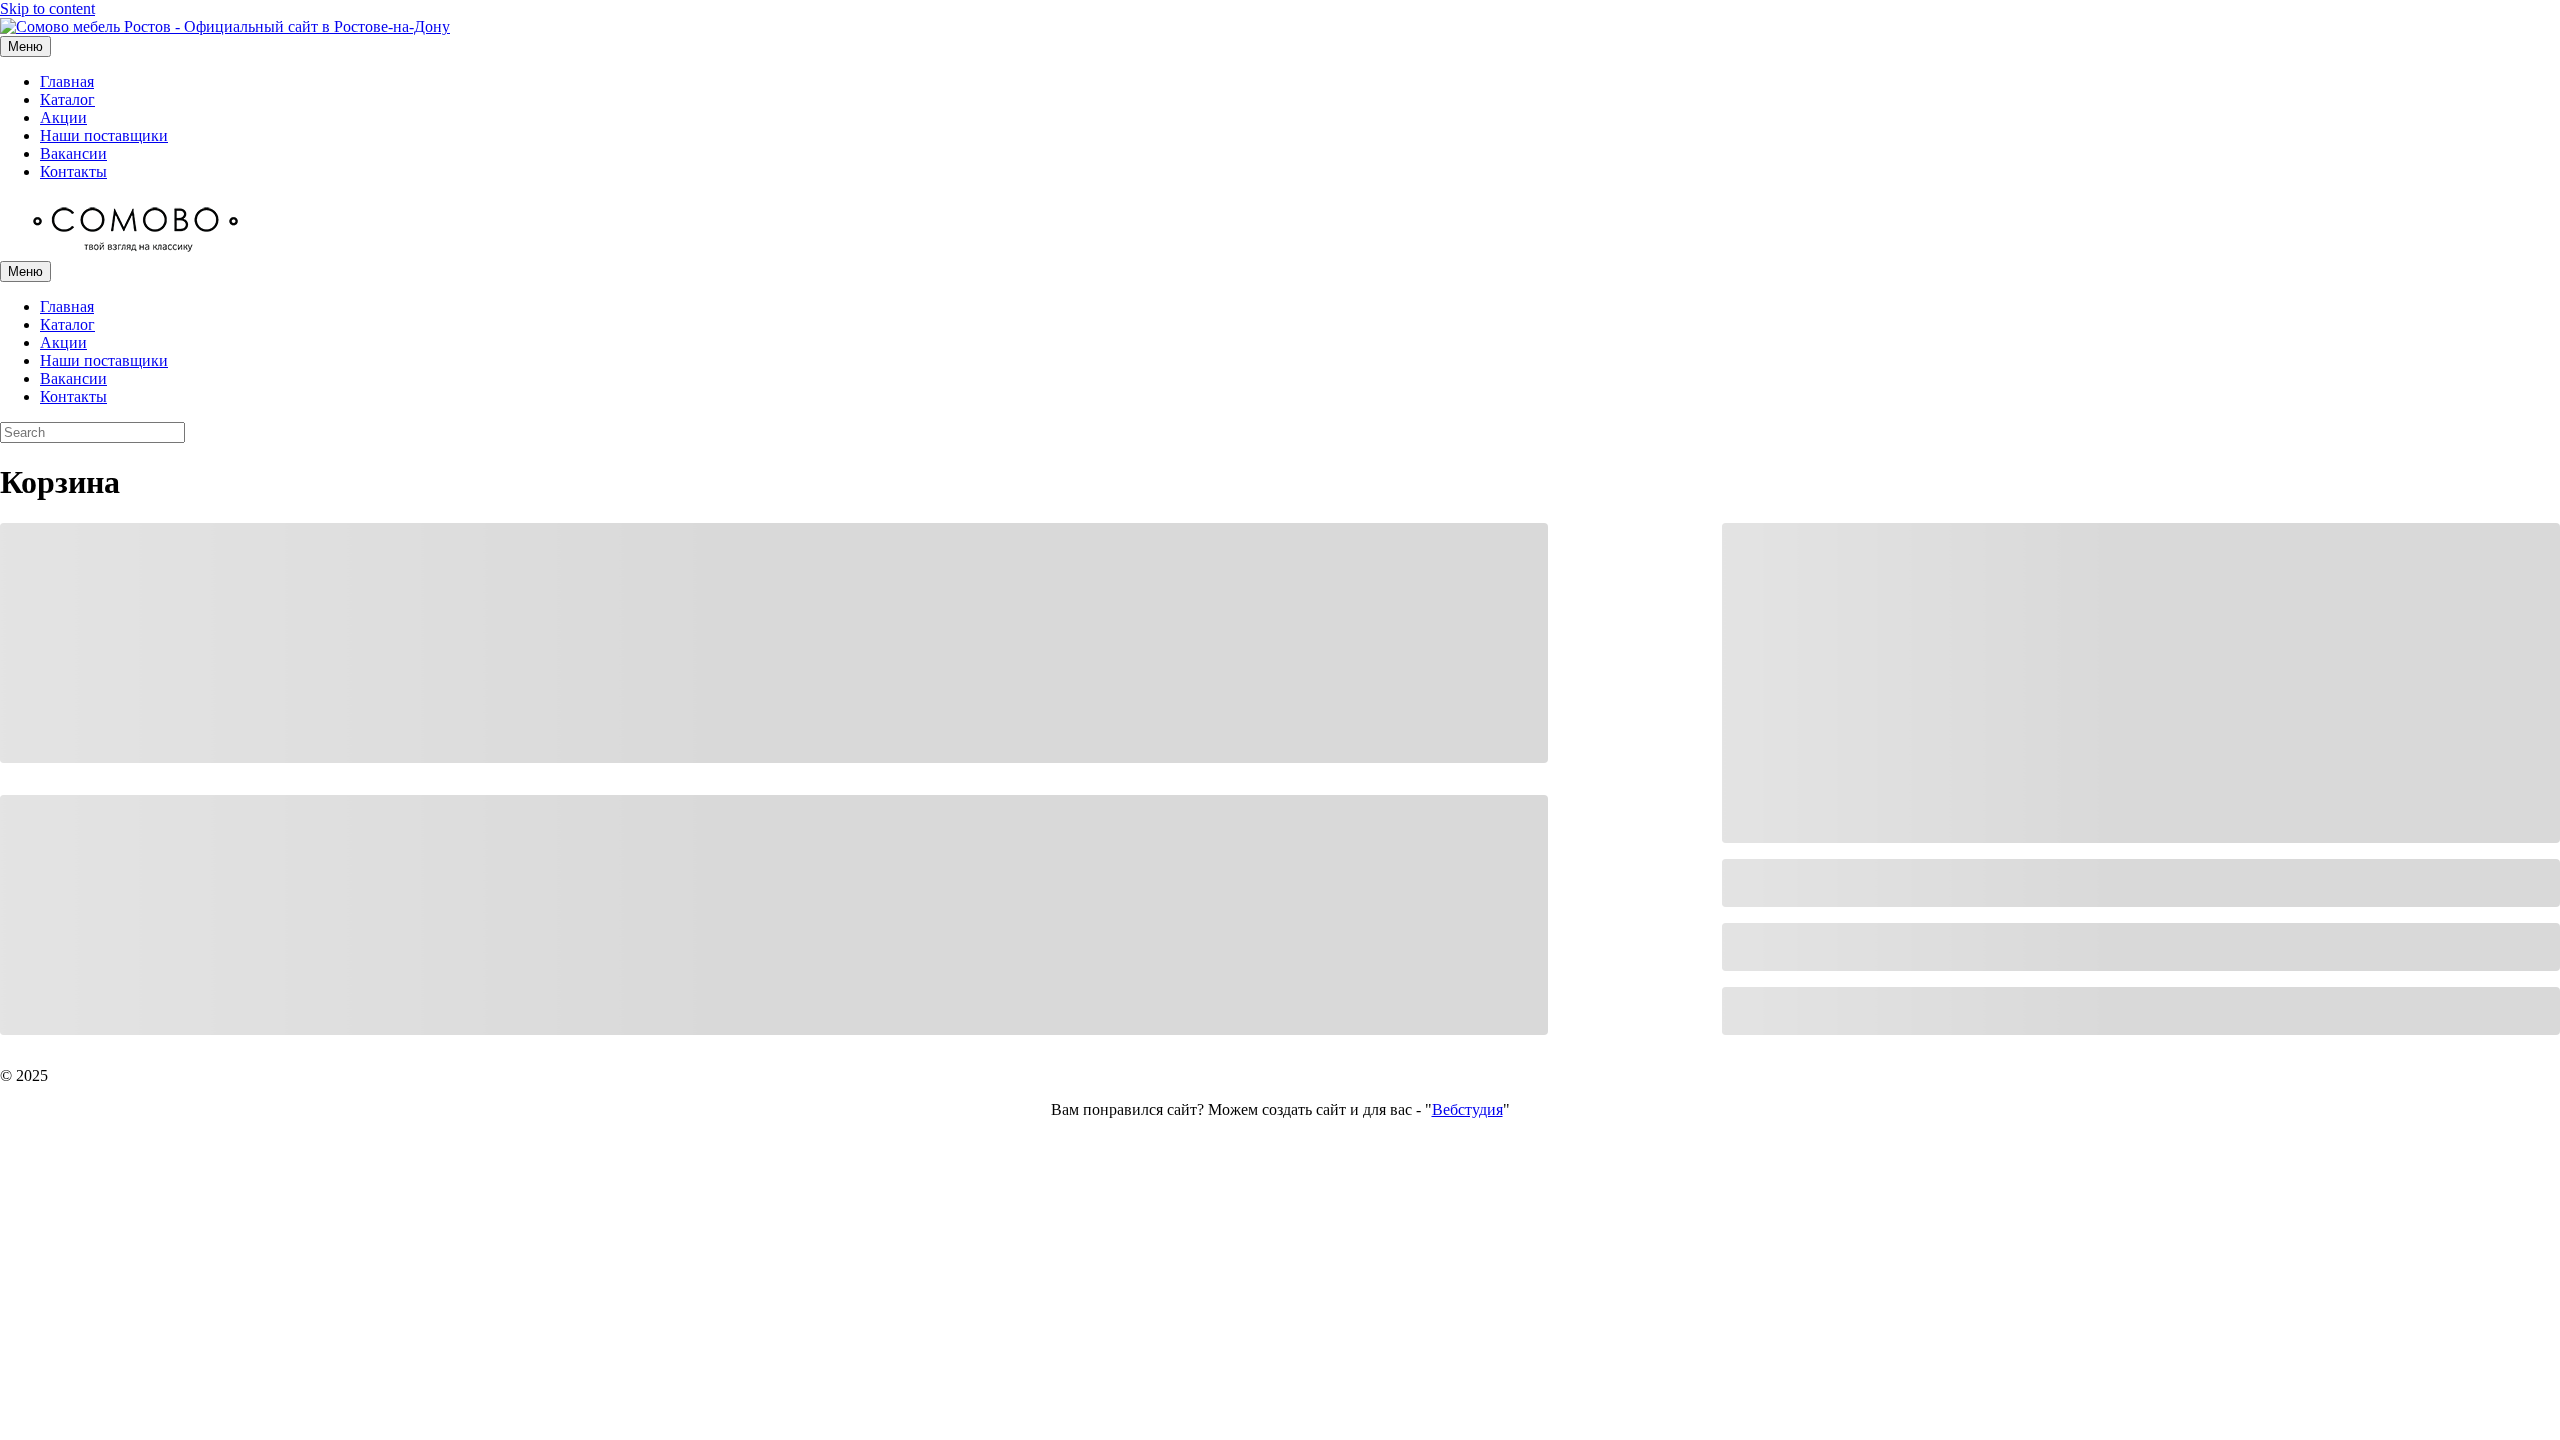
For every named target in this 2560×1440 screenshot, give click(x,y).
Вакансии (73, 153)
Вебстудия (1467, 1109)
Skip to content (47, 8)
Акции (63, 117)
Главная (67, 81)
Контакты (73, 171)
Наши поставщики (104, 135)
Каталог (67, 99)
